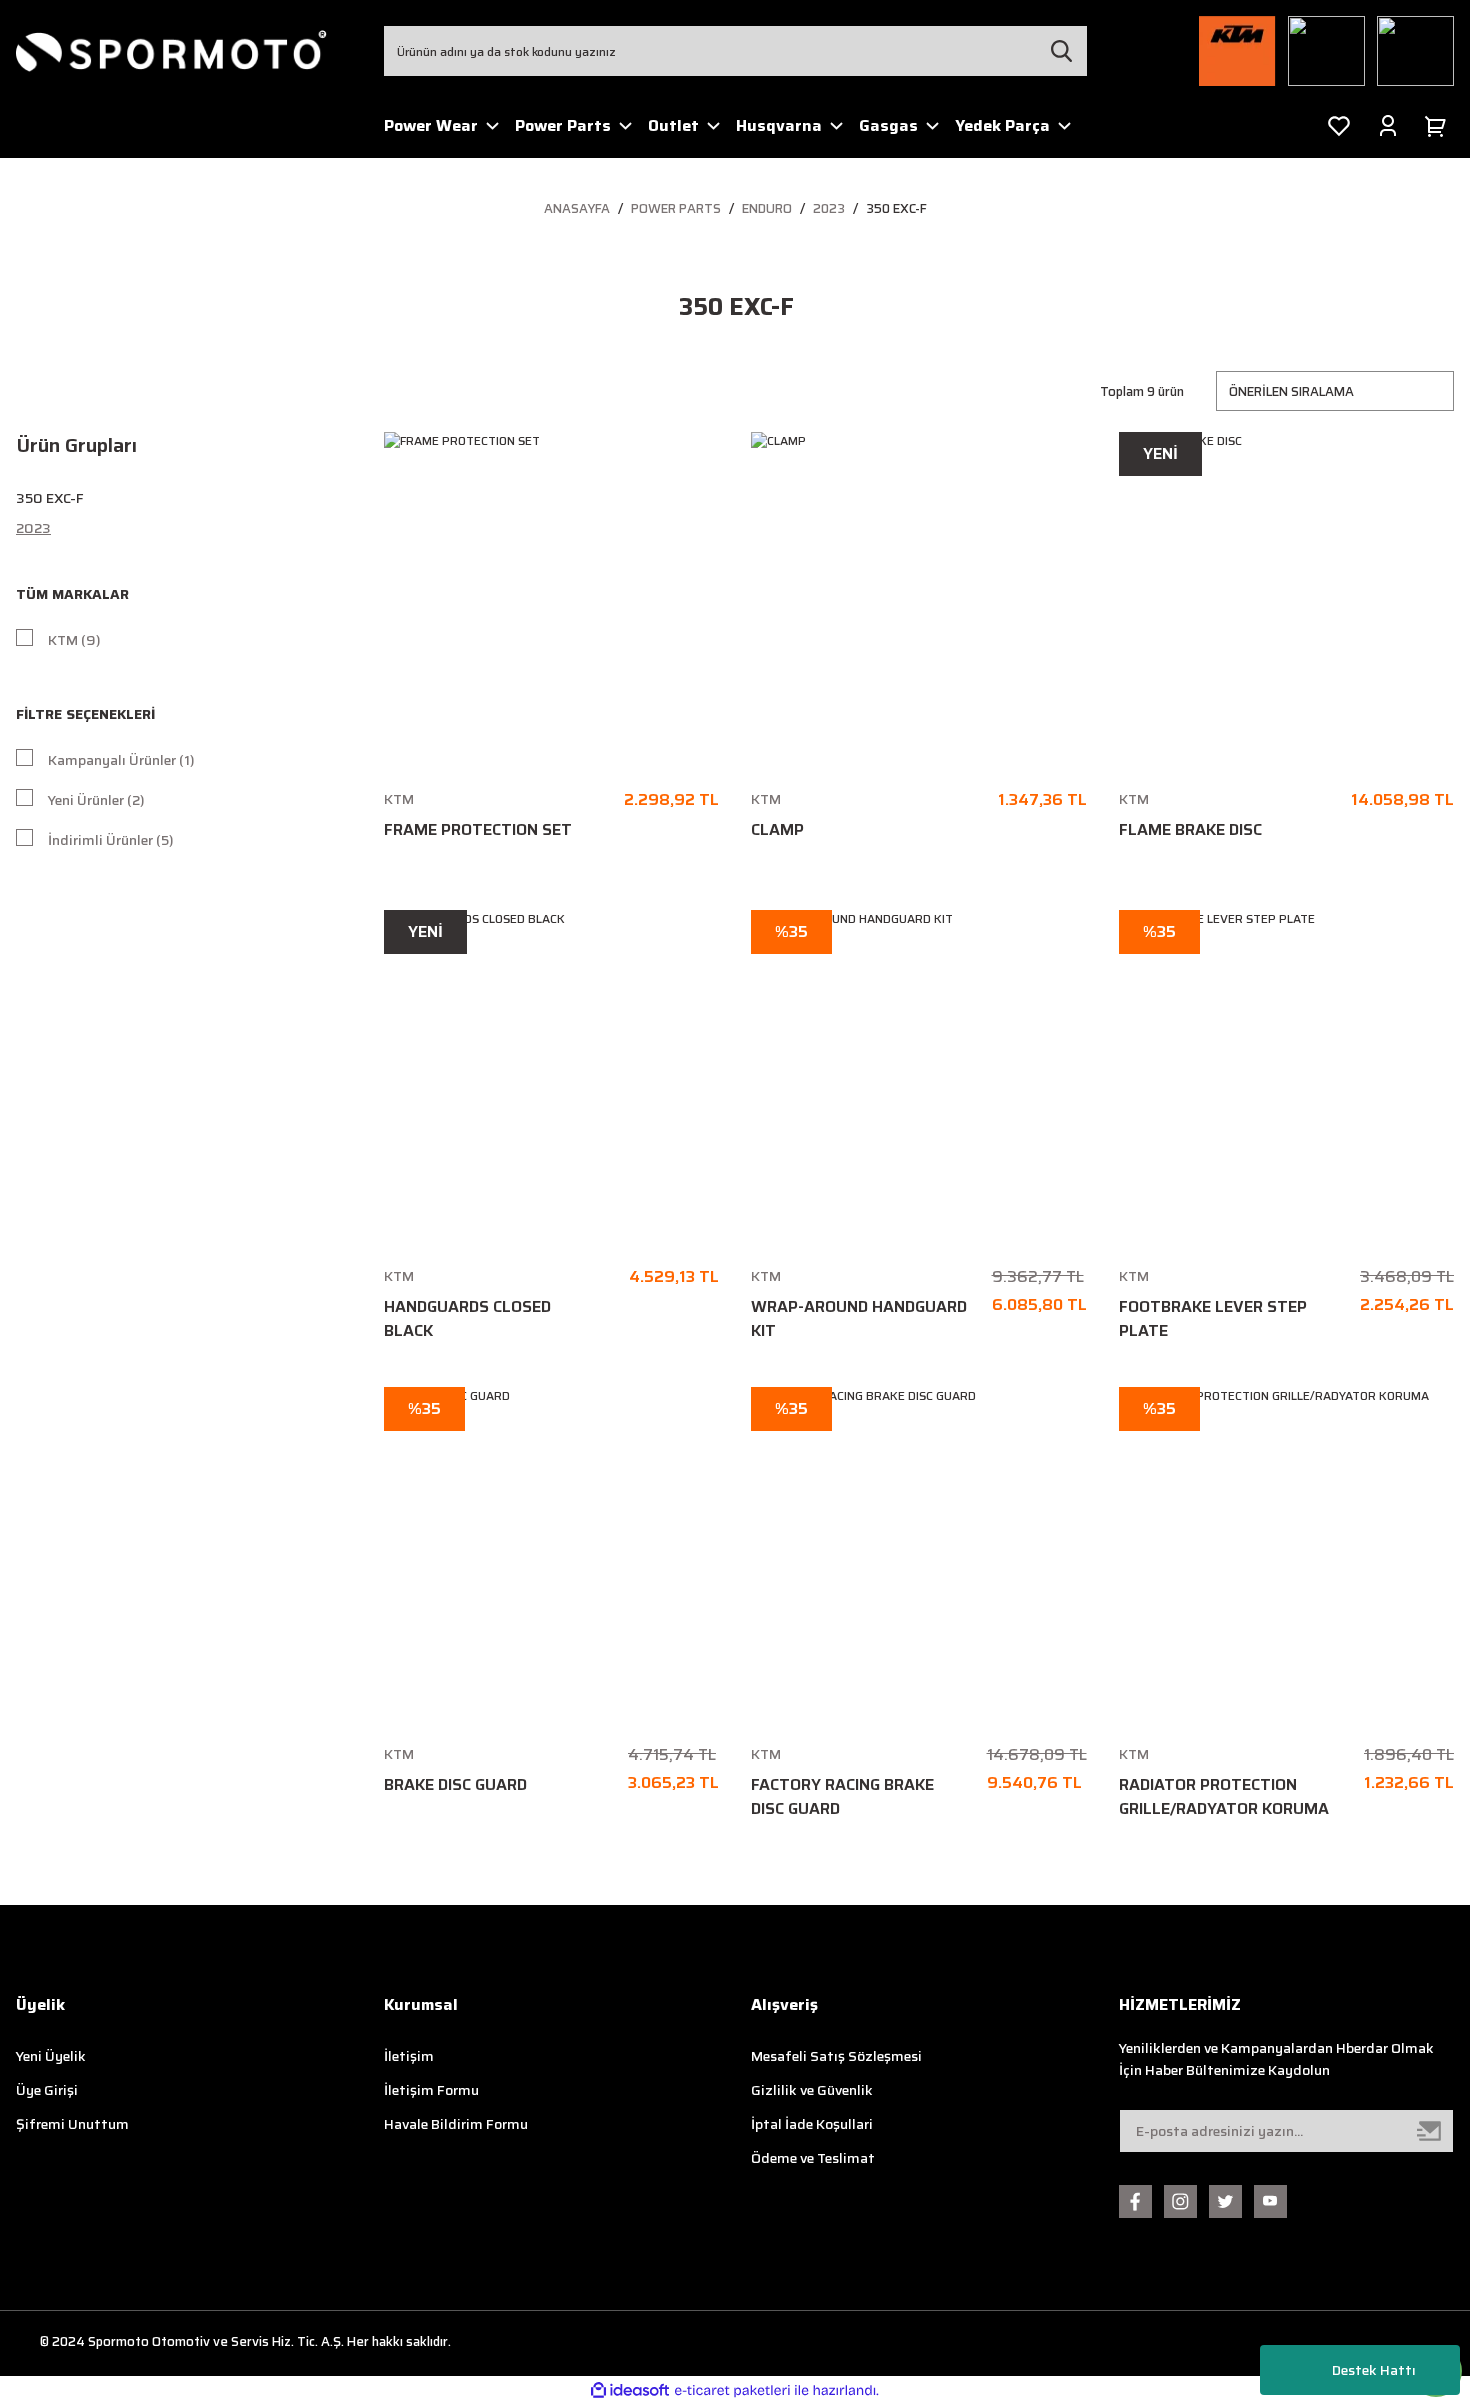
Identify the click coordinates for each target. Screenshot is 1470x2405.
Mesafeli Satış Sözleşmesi (836, 2056)
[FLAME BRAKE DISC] (1287, 600)
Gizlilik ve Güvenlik (812, 2090)
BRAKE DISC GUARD (455, 1785)
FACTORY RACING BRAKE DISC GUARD (842, 1797)
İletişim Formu (431, 2090)
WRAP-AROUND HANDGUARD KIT (859, 1319)
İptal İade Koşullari (812, 2124)
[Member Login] (1388, 126)
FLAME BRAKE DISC (1190, 830)
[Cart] (1439, 126)
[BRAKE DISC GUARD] (552, 1555)
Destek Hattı (1374, 2370)
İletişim (409, 2056)
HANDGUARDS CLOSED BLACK (467, 1319)
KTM (399, 799)
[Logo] (172, 51)
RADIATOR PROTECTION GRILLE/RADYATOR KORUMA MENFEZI (1224, 1797)
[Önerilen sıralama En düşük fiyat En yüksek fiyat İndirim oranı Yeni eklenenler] (1335, 391)
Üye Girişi (47, 2090)
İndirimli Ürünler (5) (111, 840)
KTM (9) (74, 640)
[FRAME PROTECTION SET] (552, 600)
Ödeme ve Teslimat (813, 2158)
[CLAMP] (919, 600)
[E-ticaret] (732, 2390)
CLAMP (777, 830)
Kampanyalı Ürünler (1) (121, 760)
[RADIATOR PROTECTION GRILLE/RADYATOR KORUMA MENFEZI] (1287, 1555)
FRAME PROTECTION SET (478, 830)
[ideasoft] (630, 2390)
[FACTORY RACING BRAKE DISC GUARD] (919, 1555)
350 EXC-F (896, 208)
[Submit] (1430, 2131)
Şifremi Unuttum (72, 2124)
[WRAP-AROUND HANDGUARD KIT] (919, 1078)
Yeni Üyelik (51, 2056)
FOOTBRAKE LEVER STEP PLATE (1213, 1319)
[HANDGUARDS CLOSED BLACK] (552, 1078)
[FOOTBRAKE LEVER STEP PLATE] (1287, 1078)
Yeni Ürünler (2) (96, 800)
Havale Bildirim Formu (456, 2124)
